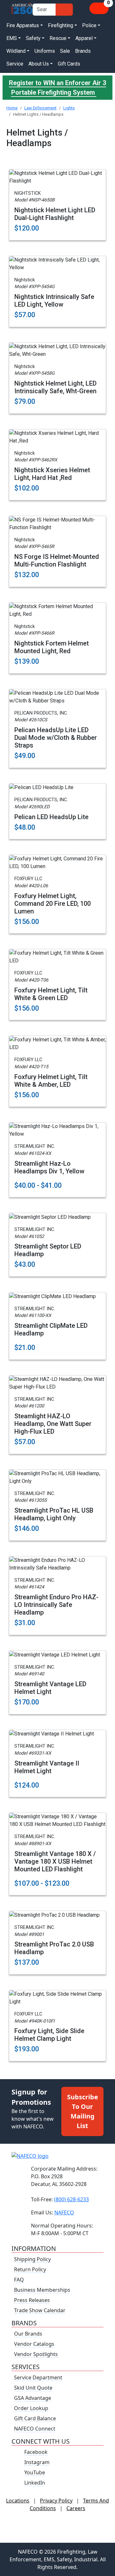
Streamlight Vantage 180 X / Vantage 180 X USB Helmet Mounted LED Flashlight (55, 1861)
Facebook (36, 2452)
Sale (65, 51)
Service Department (38, 2377)
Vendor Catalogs (34, 2344)
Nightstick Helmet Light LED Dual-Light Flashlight (55, 214)
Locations (18, 2501)
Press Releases (32, 2300)
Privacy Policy (56, 2501)
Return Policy (30, 2269)
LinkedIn (35, 2483)
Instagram (37, 2462)
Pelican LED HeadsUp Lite (51, 817)
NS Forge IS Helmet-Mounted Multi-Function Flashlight (57, 560)
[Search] (64, 10)
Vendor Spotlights (37, 2354)
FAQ (19, 2280)
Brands (83, 51)
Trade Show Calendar (40, 2310)
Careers (76, 2508)
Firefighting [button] (61, 25)
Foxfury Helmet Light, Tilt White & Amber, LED (51, 1081)
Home (12, 108)
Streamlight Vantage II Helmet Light (47, 1767)
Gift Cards (69, 64)
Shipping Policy (32, 2259)
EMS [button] (12, 38)
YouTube (35, 2472)
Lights (69, 108)
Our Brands (28, 2334)
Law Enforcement (40, 108)
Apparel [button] (84, 38)
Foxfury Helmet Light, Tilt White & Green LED (51, 994)
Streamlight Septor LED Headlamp (48, 1250)
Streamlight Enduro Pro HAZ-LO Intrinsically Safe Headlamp (56, 1605)
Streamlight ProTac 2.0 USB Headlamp (54, 1948)
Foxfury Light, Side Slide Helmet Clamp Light (49, 2035)
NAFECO (64, 2212)
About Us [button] (39, 64)
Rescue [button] (58, 38)
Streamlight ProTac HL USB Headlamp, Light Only (54, 1514)
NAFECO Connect (35, 2429)
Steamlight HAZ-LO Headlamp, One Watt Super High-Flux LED (53, 1424)
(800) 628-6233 (71, 2199)
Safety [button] (33, 38)
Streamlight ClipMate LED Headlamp (51, 1329)
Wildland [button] (16, 51)
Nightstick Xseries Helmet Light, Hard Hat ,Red (52, 474)
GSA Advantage (33, 2398)
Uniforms (45, 51)
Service (15, 64)
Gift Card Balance (35, 2418)
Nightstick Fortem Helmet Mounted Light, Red (52, 647)
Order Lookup (31, 2408)
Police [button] (89, 25)
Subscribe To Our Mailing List (83, 2111)
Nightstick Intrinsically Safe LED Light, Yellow (54, 301)
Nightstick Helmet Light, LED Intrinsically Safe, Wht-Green (55, 387)
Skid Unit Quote (33, 2388)
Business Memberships (42, 2290)
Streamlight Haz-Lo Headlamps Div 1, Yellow (49, 1167)
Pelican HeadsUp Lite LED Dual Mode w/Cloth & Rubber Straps (56, 738)
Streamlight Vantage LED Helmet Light (50, 1688)
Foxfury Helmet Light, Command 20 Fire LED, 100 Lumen (53, 904)
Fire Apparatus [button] (23, 25)
